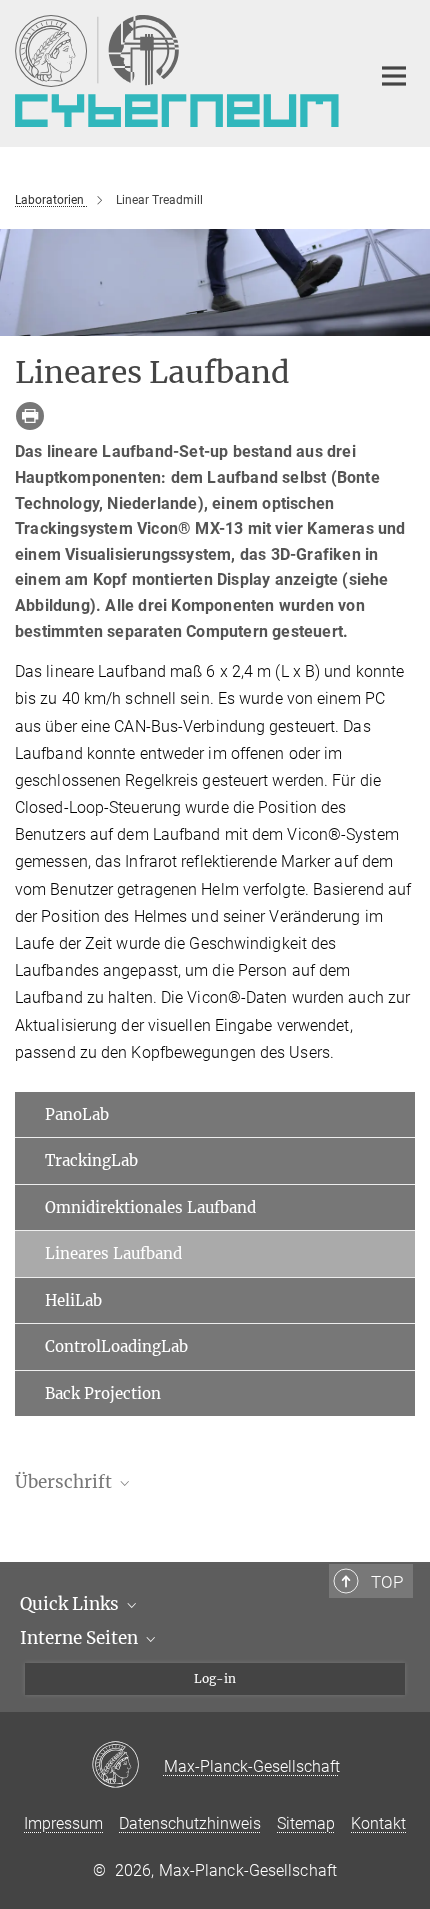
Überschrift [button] (65, 1482)
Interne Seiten (81, 1638)
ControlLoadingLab (116, 1346)
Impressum (63, 1823)
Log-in (215, 1678)
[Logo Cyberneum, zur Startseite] (177, 71)
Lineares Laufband (113, 1253)
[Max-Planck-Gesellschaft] (127, 1766)
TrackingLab (91, 1160)
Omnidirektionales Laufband (150, 1207)
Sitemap (306, 1823)
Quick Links (71, 1604)
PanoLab (77, 1114)
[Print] (30, 416)
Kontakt (378, 1823)
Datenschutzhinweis (190, 1823)
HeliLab (73, 1300)
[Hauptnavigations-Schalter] (394, 76)
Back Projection (103, 1393)
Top (387, 1582)
